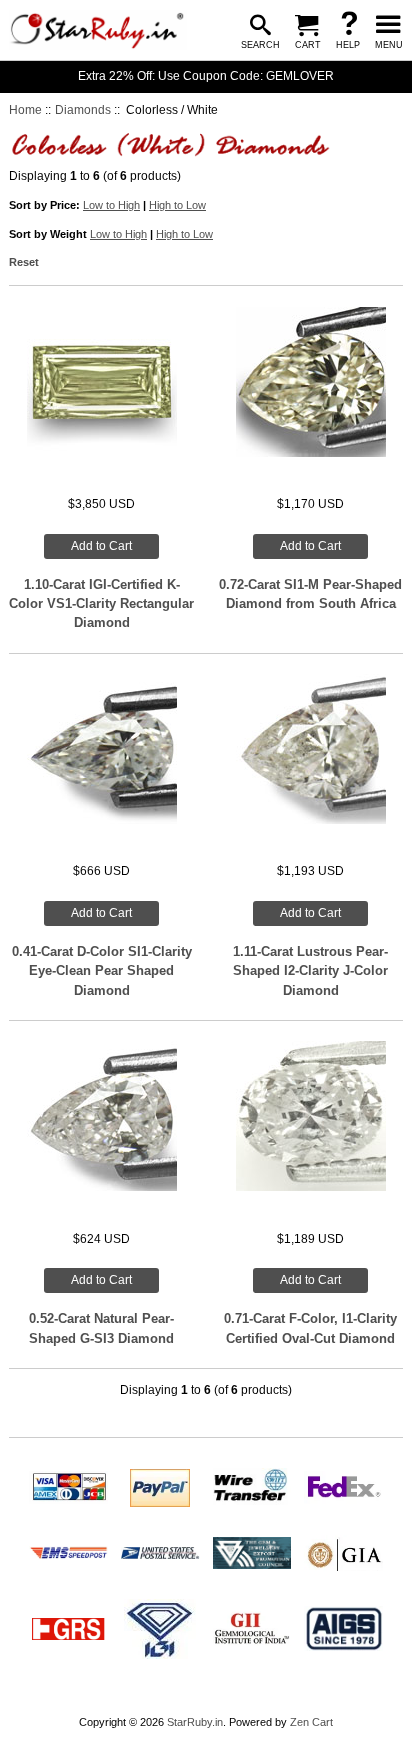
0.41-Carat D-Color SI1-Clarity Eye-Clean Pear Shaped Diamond (102, 971)
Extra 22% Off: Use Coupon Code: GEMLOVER (206, 76)
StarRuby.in (195, 1722)
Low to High (111, 205)
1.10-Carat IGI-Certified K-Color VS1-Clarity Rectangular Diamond (101, 604)
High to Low (177, 205)
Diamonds (83, 110)
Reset (24, 262)
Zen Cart (311, 1722)
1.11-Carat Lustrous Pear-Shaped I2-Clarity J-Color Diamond (310, 971)
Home (25, 110)
